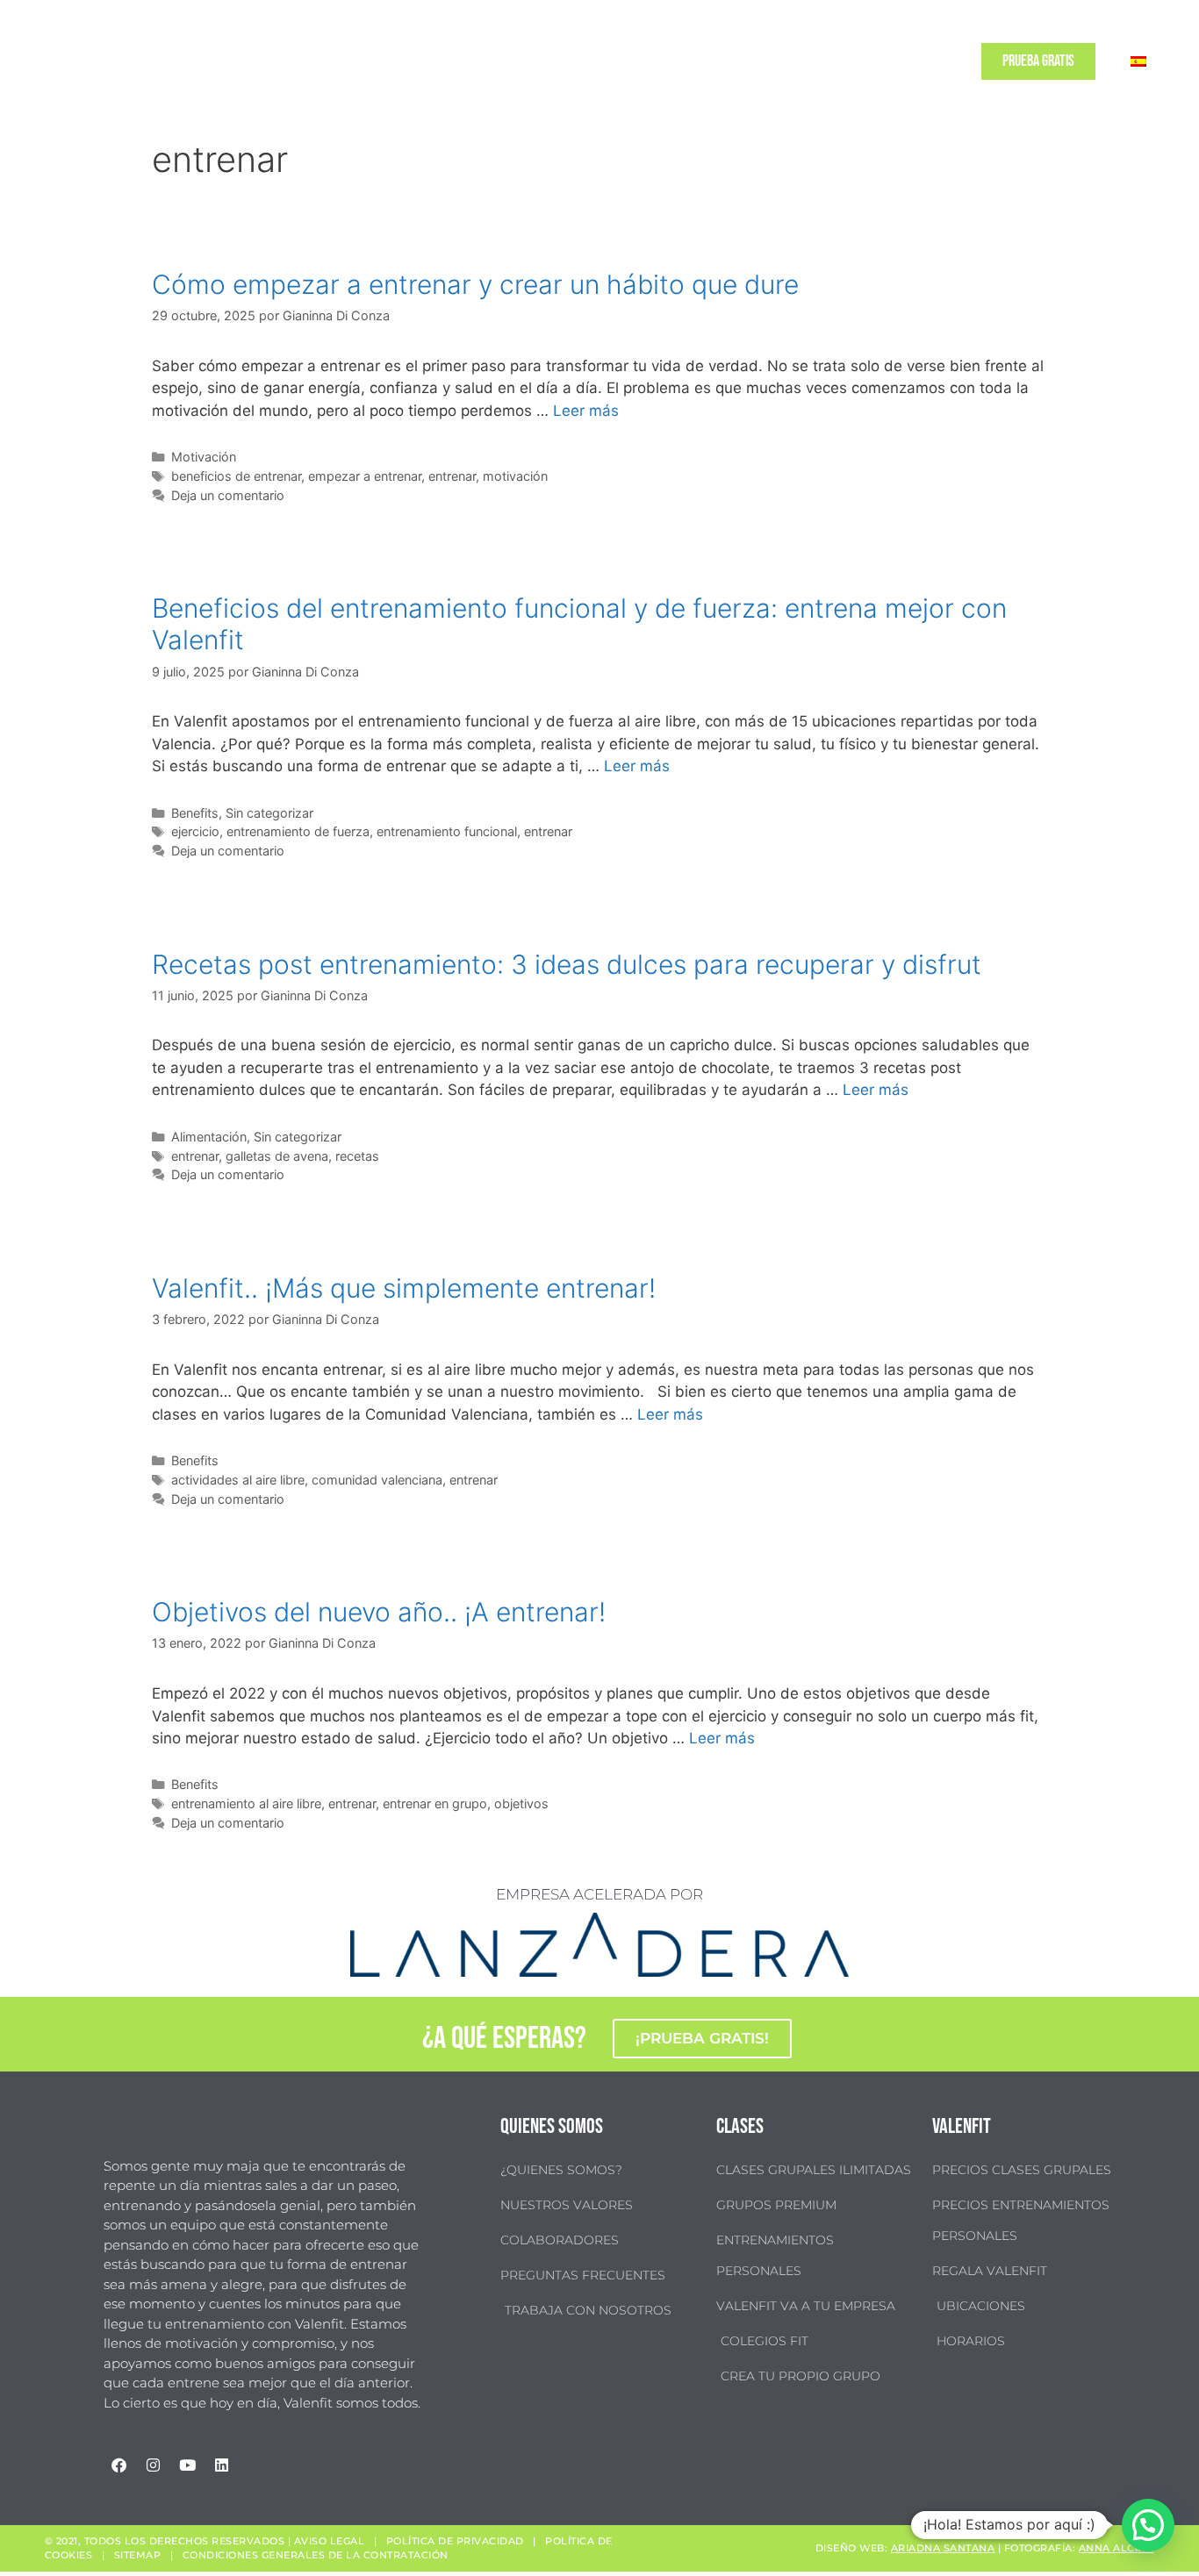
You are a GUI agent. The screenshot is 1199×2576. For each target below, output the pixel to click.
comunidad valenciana (377, 1480)
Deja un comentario (228, 495)
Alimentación (209, 1137)
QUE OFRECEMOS (561, 61)
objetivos (521, 1803)
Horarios (662, 61)
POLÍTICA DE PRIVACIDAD (455, 2541)
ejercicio (195, 831)
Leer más (586, 411)
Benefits (195, 813)
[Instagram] (153, 2465)
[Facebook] (118, 2465)
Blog (875, 61)
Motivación (204, 457)
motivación (515, 476)
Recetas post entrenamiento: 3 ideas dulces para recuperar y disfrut (567, 964)
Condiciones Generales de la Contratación (316, 2555)
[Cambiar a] (1138, 61)
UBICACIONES (736, 61)
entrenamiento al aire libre (246, 1803)
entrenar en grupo (435, 1803)
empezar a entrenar (365, 476)
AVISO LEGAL (330, 2541)
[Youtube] (187, 2465)
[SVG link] (79, 61)
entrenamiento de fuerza (298, 831)
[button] (1148, 2525)
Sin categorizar (269, 813)
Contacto (930, 61)
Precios (806, 61)
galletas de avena (277, 1156)
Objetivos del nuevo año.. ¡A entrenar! (379, 1612)
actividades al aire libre (238, 1480)
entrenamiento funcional (447, 831)
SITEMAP (138, 2555)
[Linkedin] (221, 2465)
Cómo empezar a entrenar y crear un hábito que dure (475, 284)
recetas (357, 1156)
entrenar (452, 476)
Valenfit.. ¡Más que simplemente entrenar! (404, 1288)
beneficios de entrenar (236, 476)
